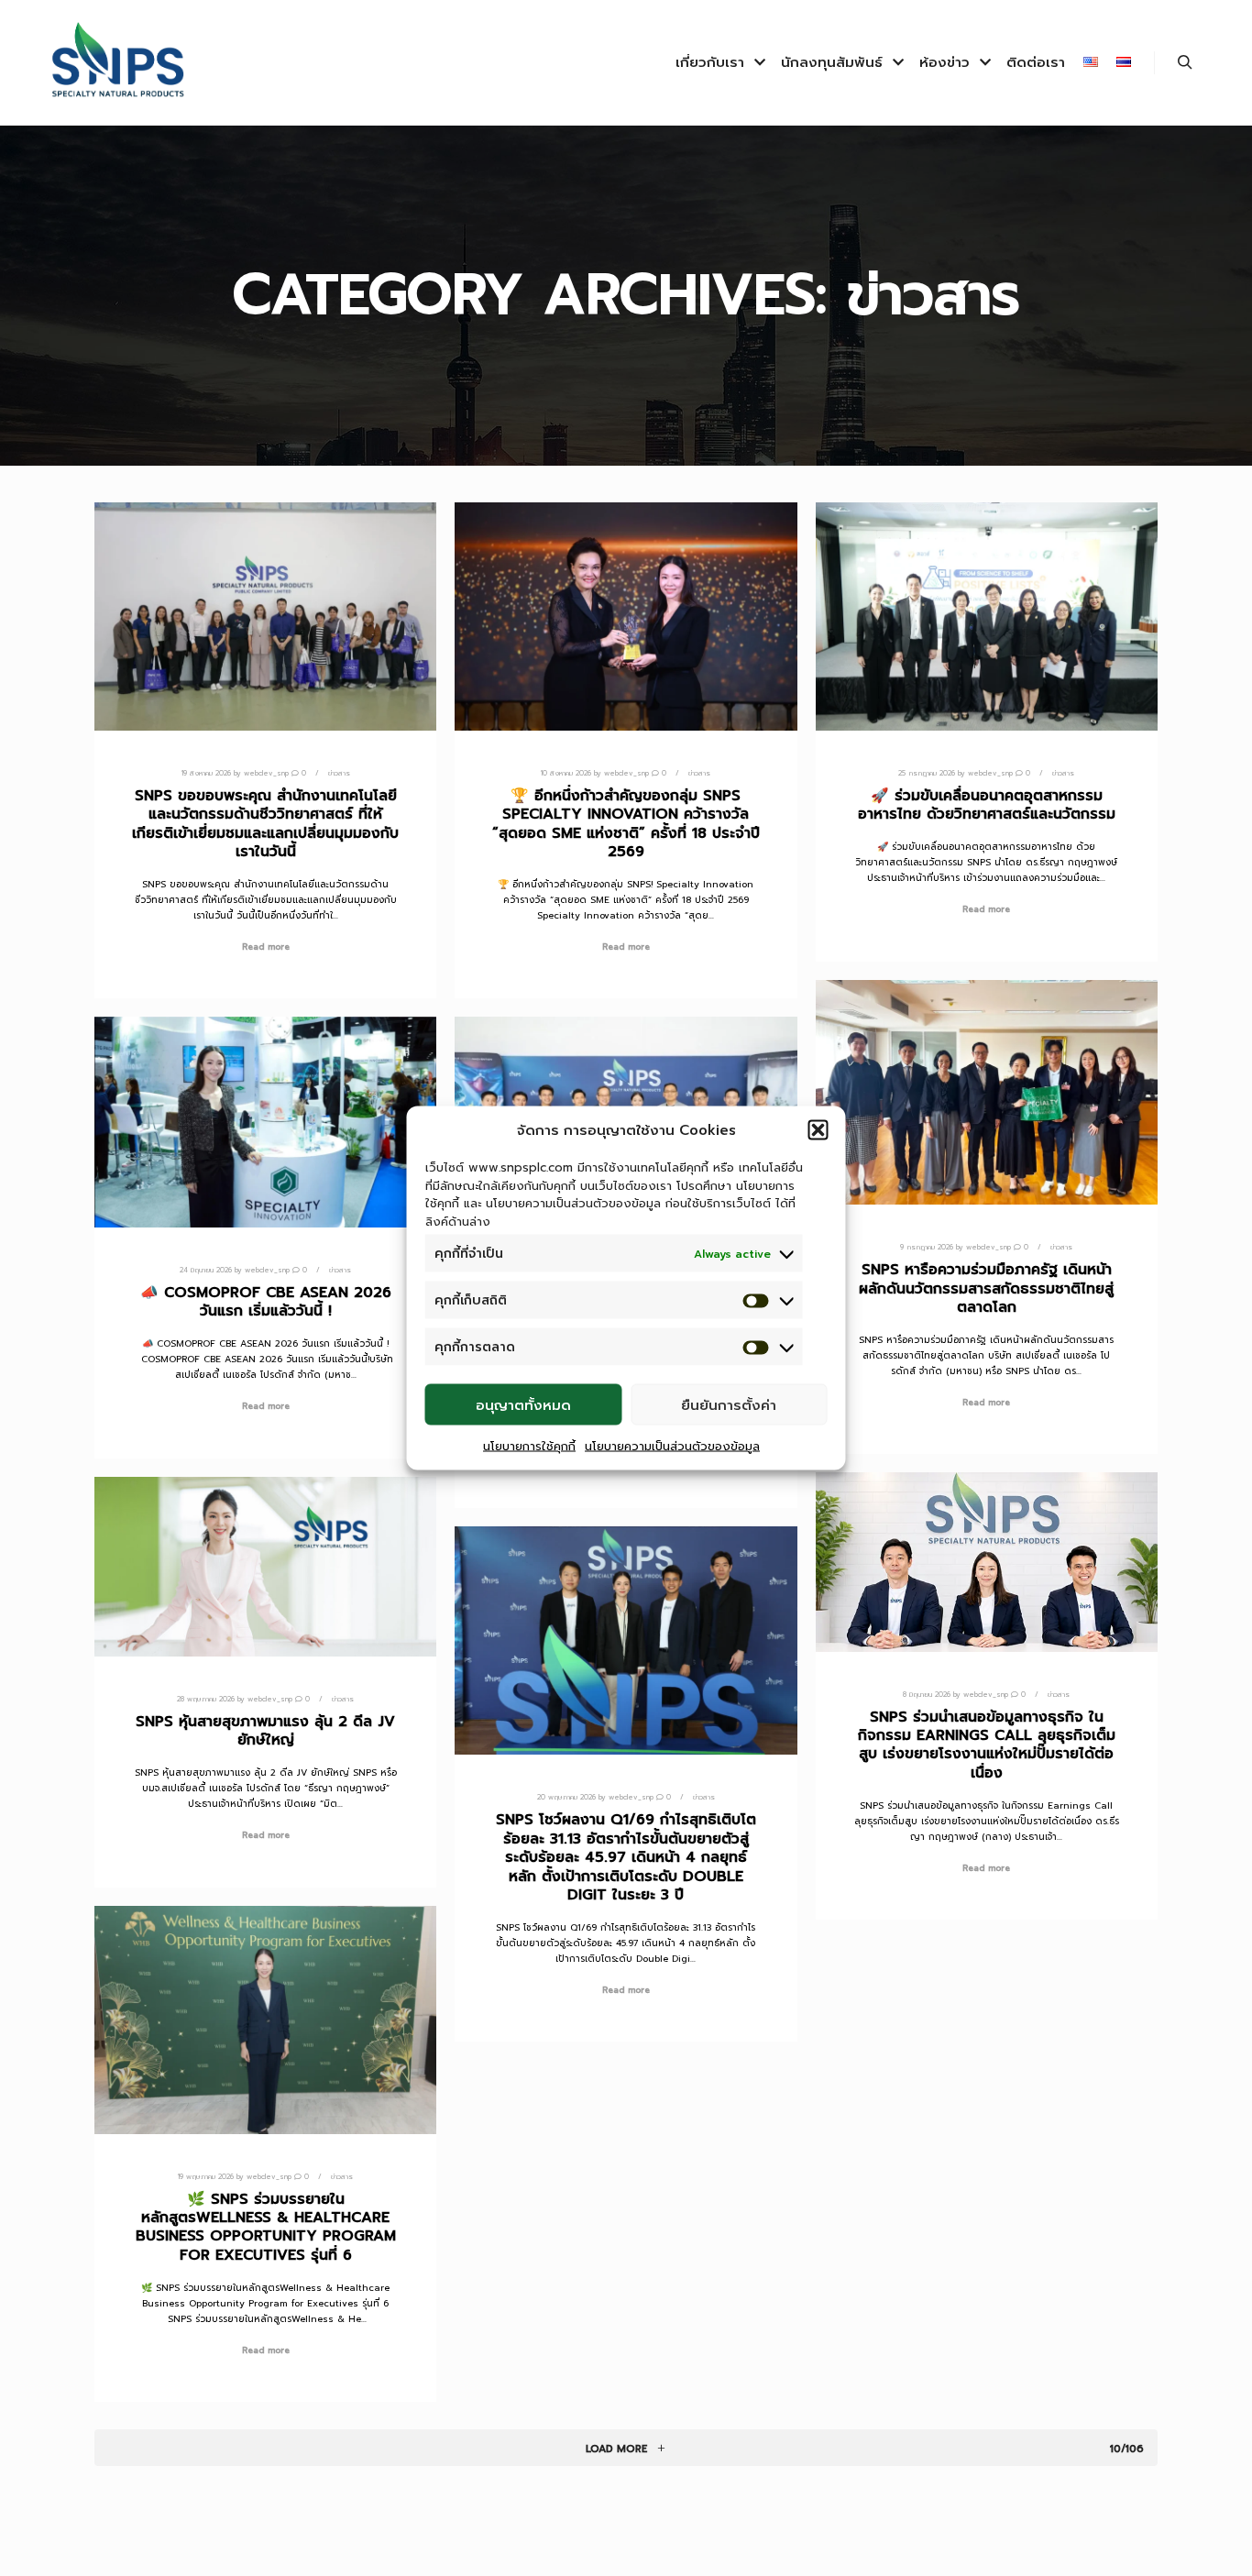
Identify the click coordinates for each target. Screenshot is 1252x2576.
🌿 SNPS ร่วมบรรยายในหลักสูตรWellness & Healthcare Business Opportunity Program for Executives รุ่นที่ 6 (266, 2227)
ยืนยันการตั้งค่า (729, 1404)
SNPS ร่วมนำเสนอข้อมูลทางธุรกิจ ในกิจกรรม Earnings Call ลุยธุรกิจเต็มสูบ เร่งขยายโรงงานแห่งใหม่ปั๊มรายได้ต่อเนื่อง (987, 1745)
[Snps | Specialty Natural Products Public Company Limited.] (119, 63)
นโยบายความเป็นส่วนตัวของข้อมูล (672, 1446)
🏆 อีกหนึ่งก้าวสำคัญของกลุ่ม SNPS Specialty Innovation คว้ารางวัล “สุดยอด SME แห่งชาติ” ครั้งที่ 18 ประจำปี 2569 (626, 824)
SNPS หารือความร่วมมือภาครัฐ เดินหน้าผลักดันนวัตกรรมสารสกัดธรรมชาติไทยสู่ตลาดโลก (986, 1288)
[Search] (1185, 62)
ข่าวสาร (339, 773)
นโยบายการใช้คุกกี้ (529, 1446)
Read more (266, 947)
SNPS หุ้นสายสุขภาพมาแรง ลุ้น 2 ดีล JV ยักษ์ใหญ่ (265, 1731)
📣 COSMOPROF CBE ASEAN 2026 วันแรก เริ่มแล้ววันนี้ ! (266, 1302)
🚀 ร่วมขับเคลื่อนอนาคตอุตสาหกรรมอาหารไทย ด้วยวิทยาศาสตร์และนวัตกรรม (987, 805)
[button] (818, 1130)
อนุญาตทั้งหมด (523, 1404)
